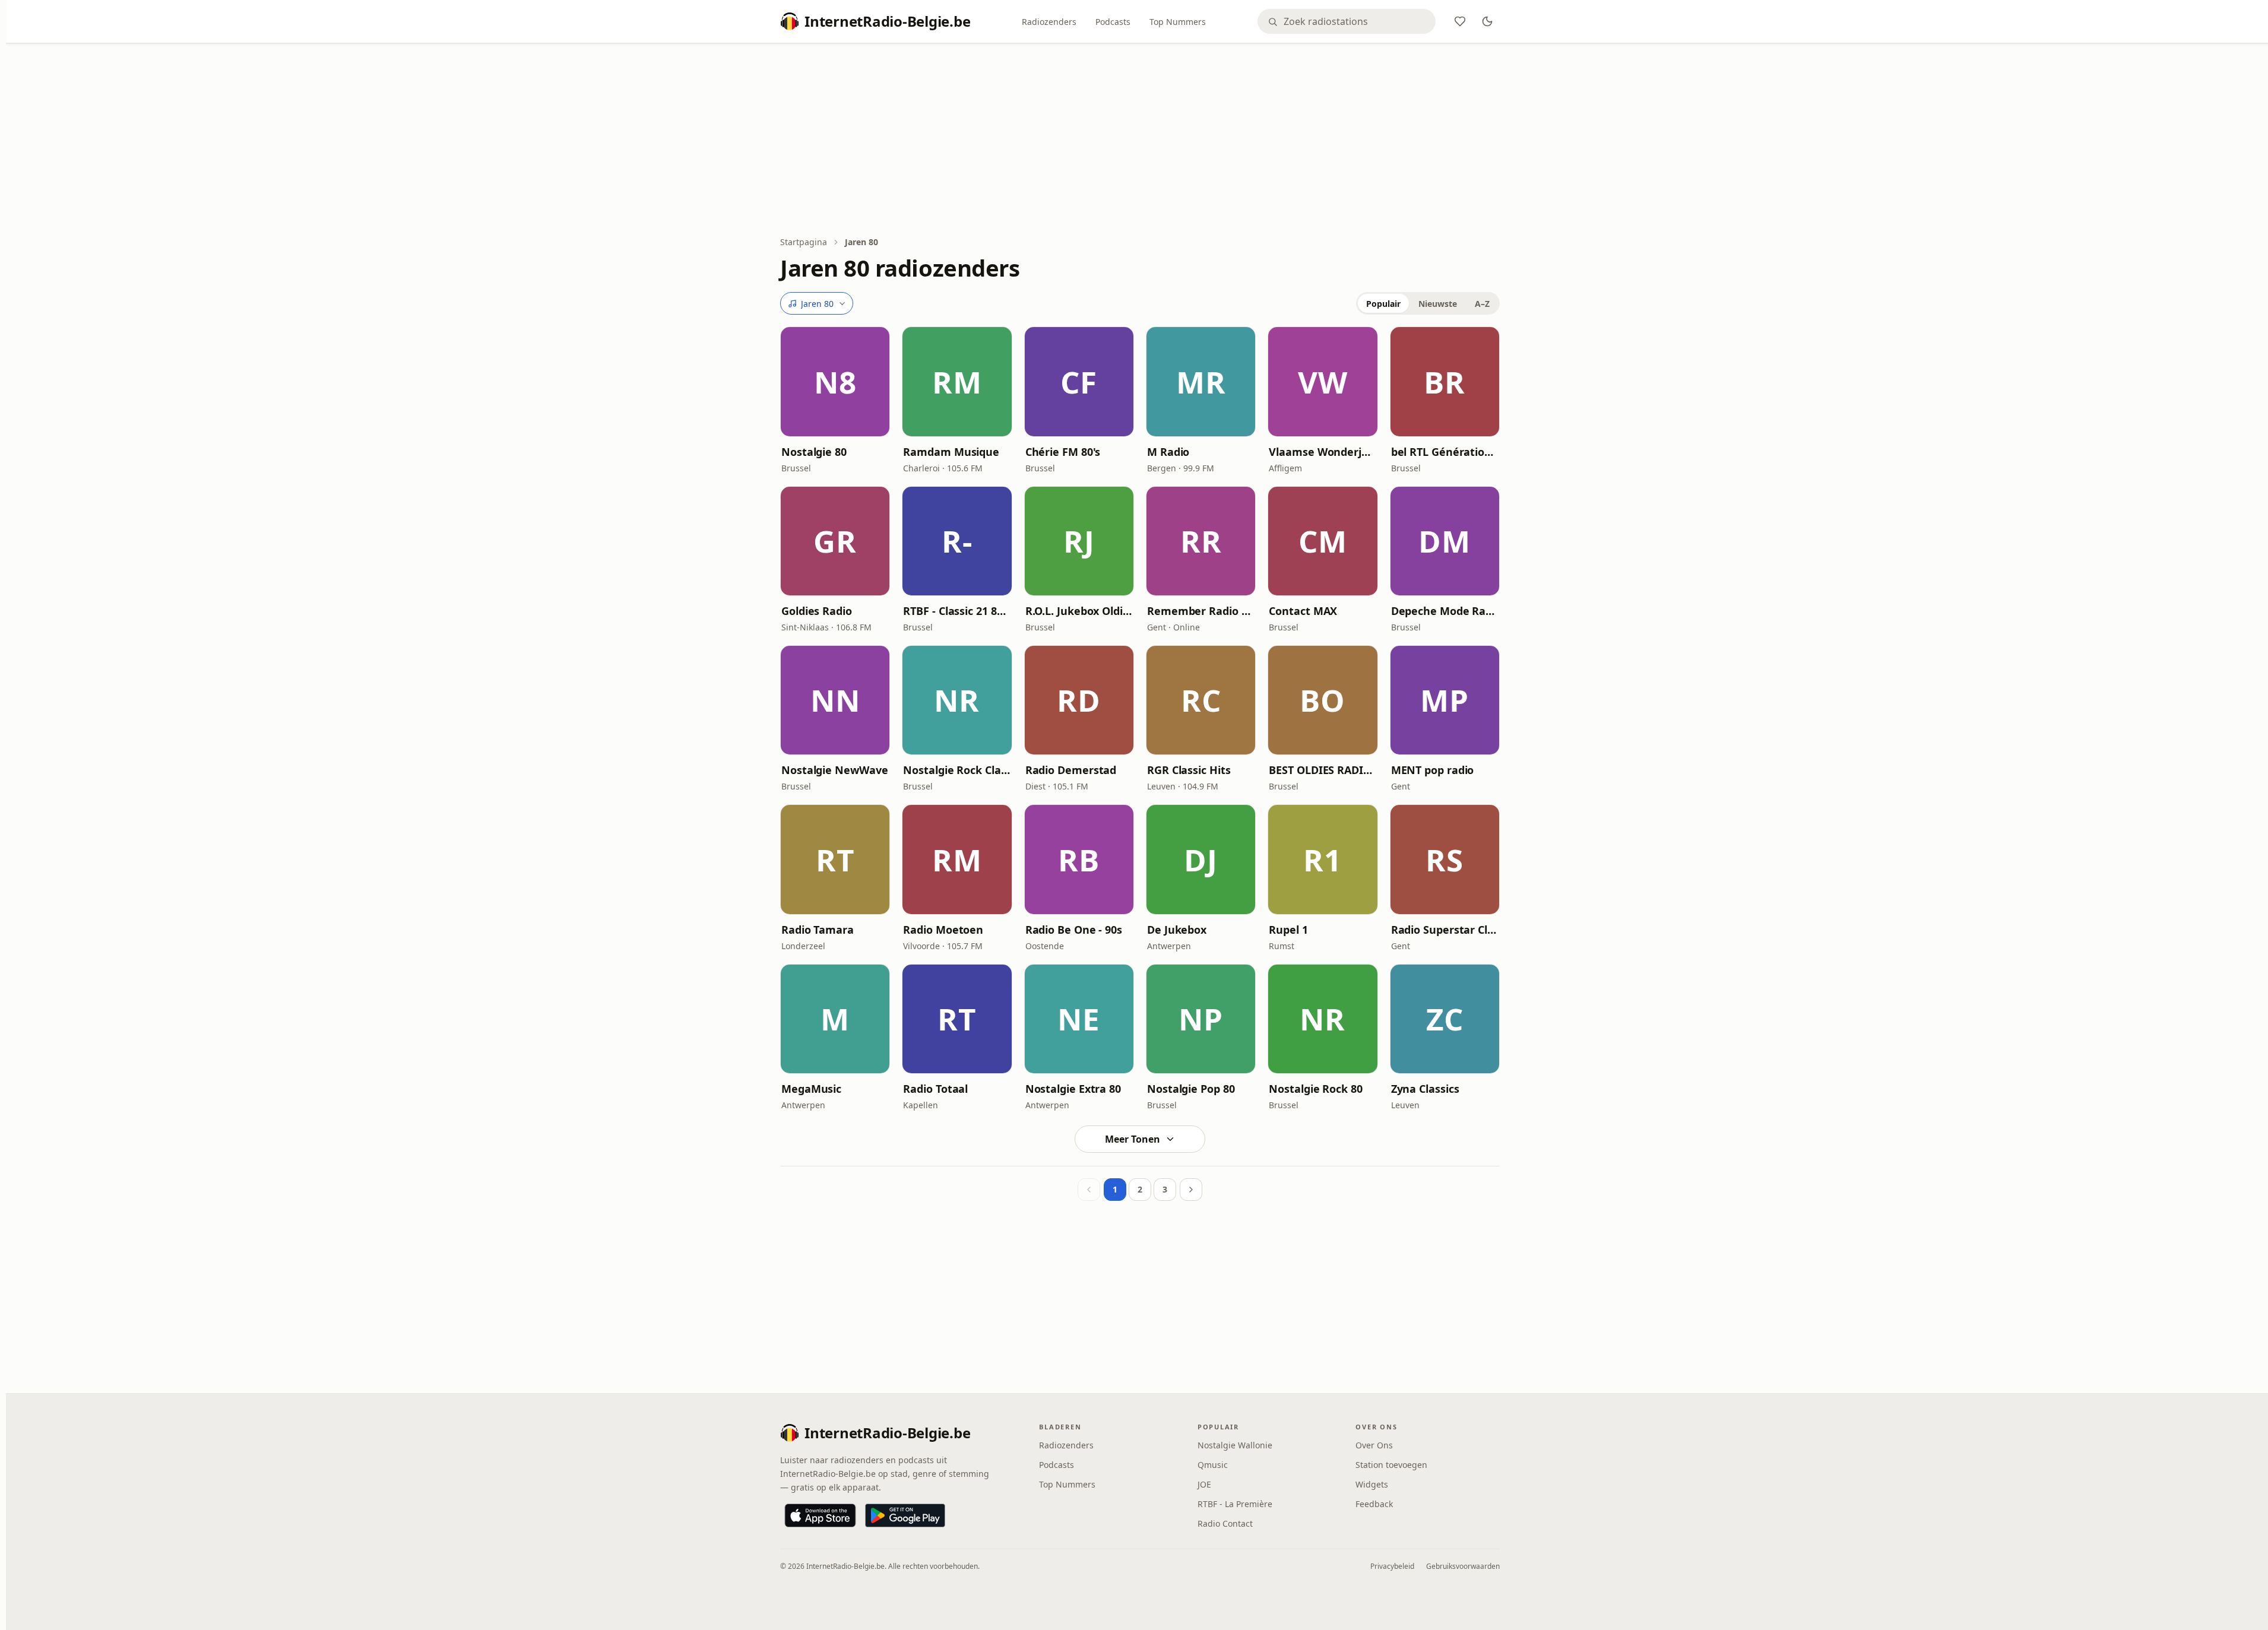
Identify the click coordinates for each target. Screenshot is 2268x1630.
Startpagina (804, 242)
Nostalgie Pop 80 (1191, 1089)
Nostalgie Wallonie (1235, 1445)
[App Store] (820, 1515)
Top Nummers (1178, 22)
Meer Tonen (1133, 1139)
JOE (1204, 1484)
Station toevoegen (1391, 1465)
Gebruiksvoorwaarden (1463, 1566)
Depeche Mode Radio (1445, 611)
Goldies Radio (817, 611)
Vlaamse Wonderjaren (1323, 452)
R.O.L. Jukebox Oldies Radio (1079, 611)
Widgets (1372, 1484)
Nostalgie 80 (814, 452)
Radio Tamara (818, 930)
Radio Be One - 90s (1074, 930)
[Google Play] (905, 1515)
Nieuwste (1438, 304)
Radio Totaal (935, 1089)
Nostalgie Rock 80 (1315, 1089)
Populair (1383, 304)
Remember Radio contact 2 (1201, 611)
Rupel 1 (1288, 930)
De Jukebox (1177, 930)
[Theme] (1487, 21)
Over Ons (1374, 1445)
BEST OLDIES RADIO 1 (1323, 770)
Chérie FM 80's (1063, 452)
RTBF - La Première (1235, 1504)
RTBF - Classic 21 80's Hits (957, 611)
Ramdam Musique (951, 452)
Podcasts (1113, 22)
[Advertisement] (1140, 141)
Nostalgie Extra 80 (1073, 1089)
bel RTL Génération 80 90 (1445, 452)
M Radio (1168, 452)
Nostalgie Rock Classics (957, 770)
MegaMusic (811, 1089)
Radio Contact (1225, 1523)
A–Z (1482, 304)
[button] (835, 381)
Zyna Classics (1425, 1089)
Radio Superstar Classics (1445, 930)
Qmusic (1213, 1465)
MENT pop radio (1433, 770)
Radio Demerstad (1071, 770)
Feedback (1374, 1504)
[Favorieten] (1460, 21)
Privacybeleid (1392, 1566)
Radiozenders (1049, 22)
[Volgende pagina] (1191, 1190)
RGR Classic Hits (1189, 770)
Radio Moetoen (943, 930)
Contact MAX (1303, 611)
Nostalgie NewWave (834, 770)
